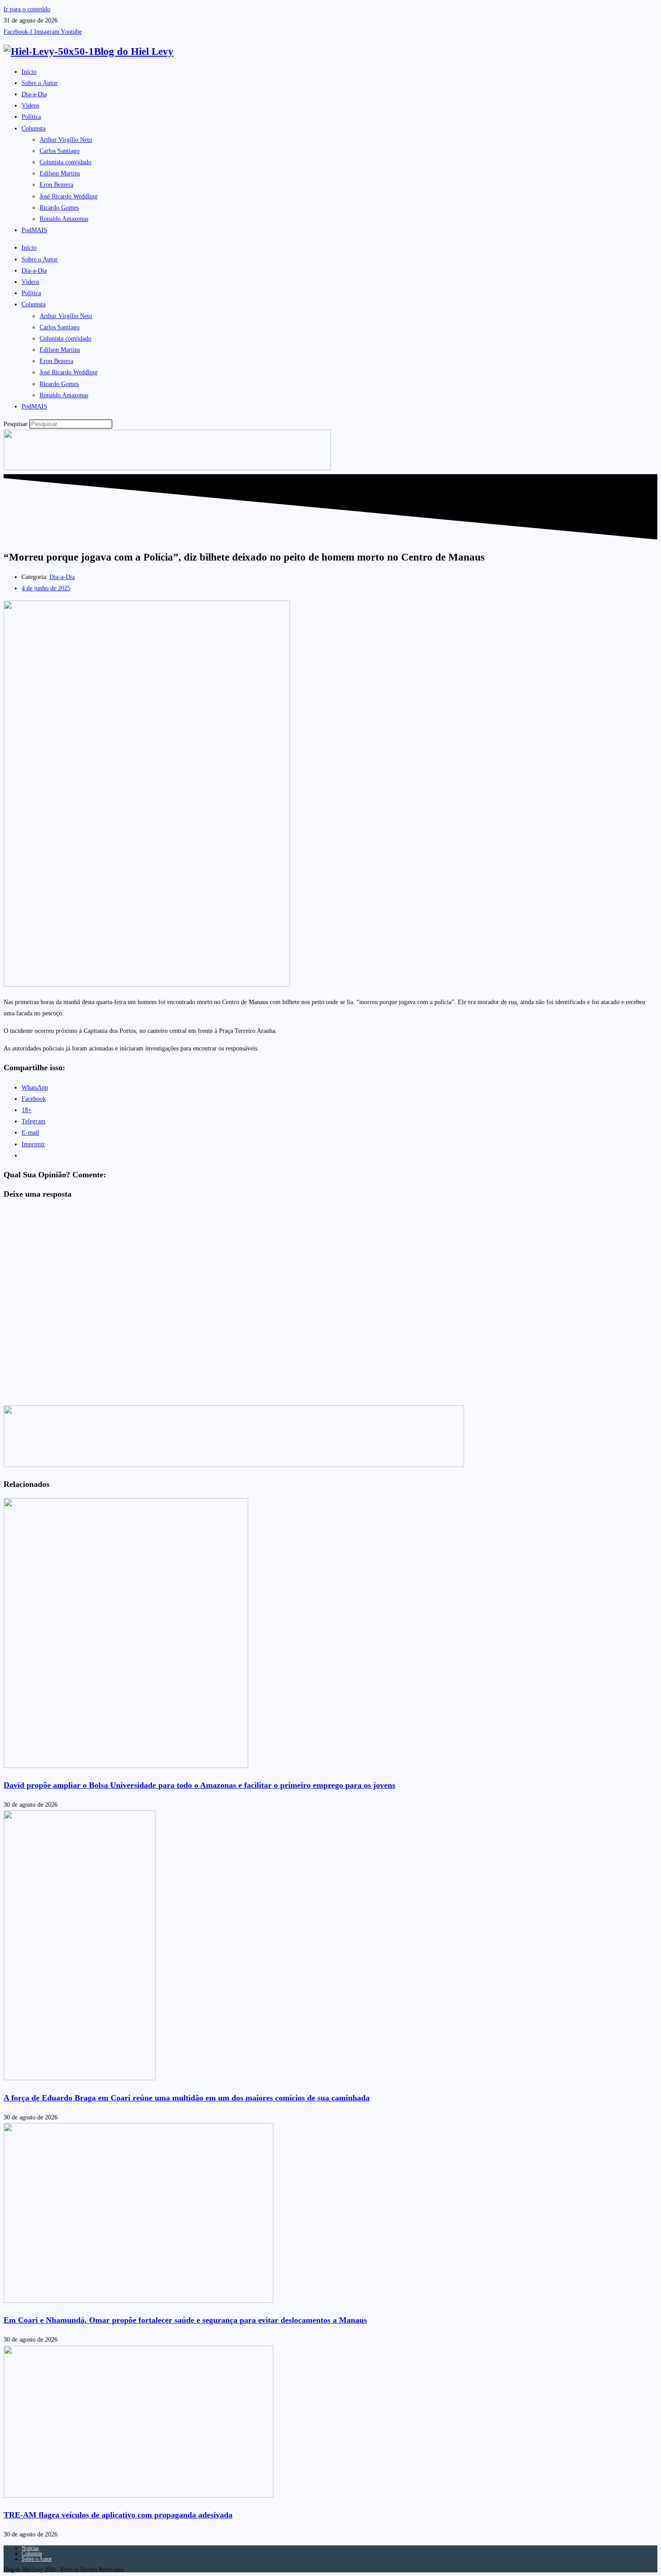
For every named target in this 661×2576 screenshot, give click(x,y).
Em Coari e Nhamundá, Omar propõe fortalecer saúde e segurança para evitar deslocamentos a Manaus (185, 2320)
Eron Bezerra (56, 185)
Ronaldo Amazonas (64, 219)
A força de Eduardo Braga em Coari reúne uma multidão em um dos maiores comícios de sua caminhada (187, 2098)
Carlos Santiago (60, 151)
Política (31, 117)
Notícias (30, 2548)
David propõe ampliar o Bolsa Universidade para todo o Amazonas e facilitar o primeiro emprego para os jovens (199, 1785)
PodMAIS (34, 230)
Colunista (33, 128)
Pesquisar (16, 424)
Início (29, 72)
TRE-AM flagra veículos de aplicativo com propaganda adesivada (118, 2515)
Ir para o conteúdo (27, 9)
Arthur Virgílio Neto (66, 140)
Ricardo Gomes (59, 208)
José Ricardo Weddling (69, 196)
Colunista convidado (65, 162)
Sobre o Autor (40, 83)
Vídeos (30, 105)
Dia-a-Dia (34, 94)
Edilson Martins (60, 173)
